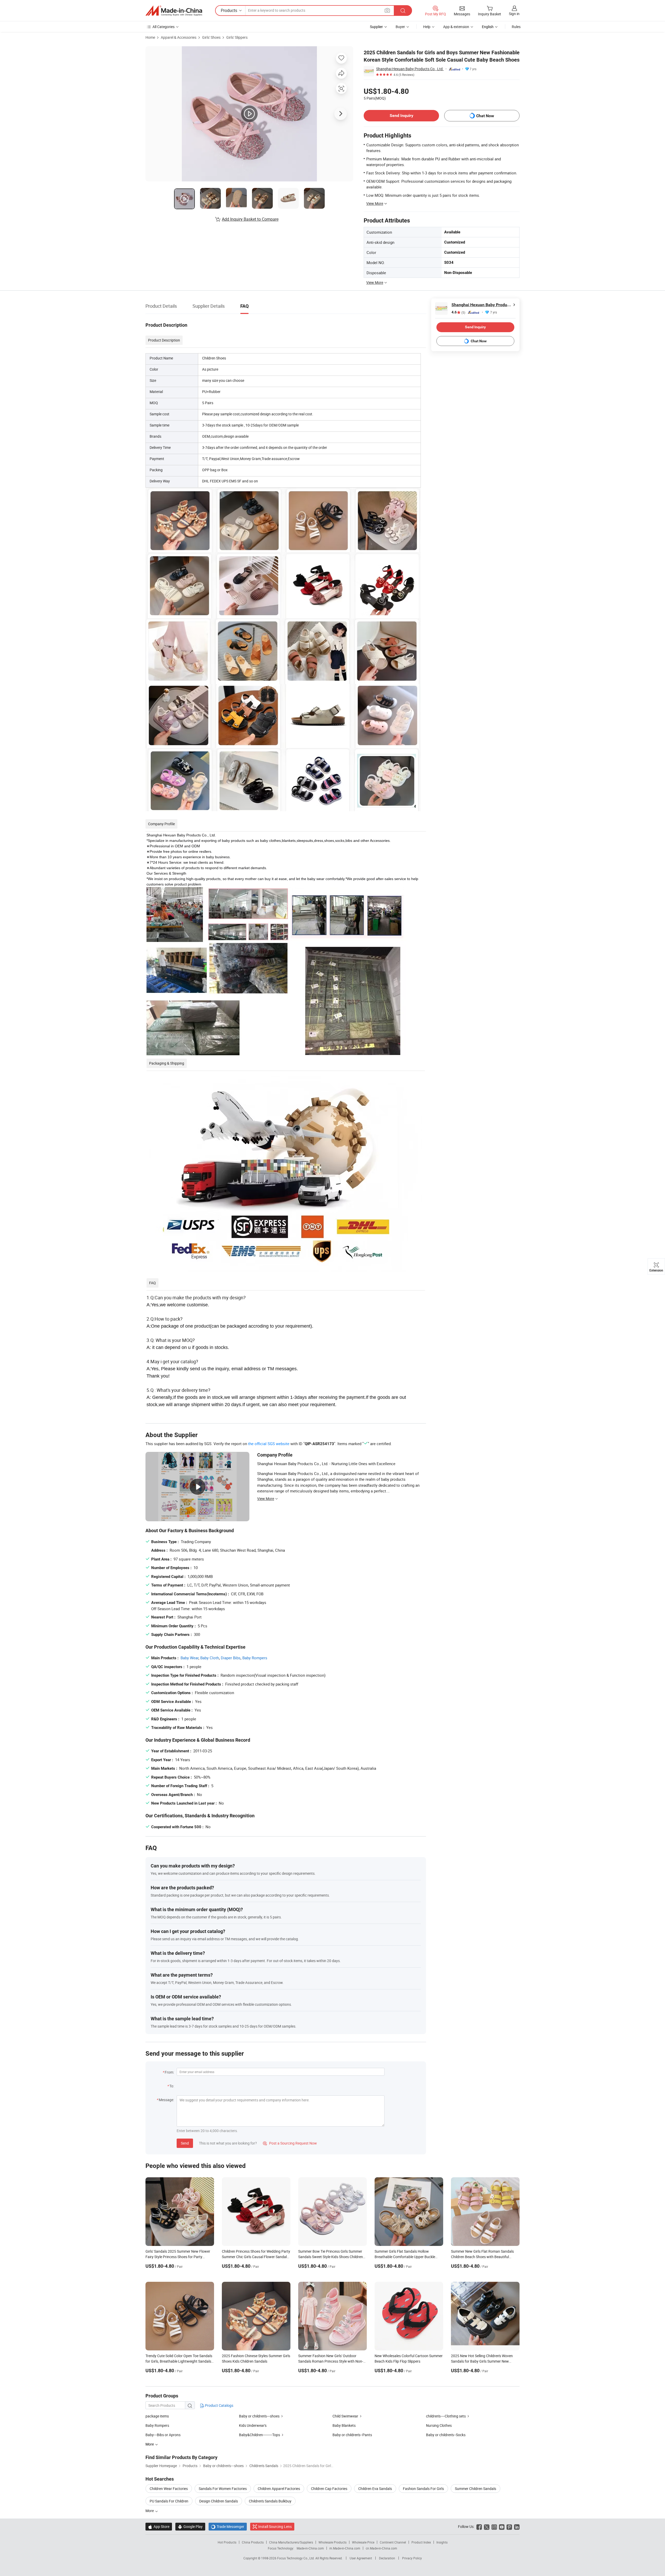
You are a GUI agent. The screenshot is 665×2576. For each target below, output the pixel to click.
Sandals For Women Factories (223, 2489)
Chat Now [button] (485, 116)
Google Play (190, 2526)
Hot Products (227, 2542)
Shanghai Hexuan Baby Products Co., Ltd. (410, 69)
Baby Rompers (255, 1658)
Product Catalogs (219, 2405)
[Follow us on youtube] (502, 2526)
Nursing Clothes (439, 2425)
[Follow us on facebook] (479, 2526)
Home (150, 37)
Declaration (387, 2558)
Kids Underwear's (253, 2425)
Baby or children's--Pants (352, 2435)
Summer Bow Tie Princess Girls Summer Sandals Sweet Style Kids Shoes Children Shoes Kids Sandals (331, 2257)
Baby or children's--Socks (446, 2435)
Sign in (514, 14)
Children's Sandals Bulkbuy (270, 2501)
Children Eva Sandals (375, 2489)
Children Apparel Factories (279, 2489)
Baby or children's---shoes (259, 2416)
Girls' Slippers (237, 37)
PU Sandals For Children (169, 2501)
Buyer (400, 27)
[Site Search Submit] (403, 11)
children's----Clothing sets (446, 2416)
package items (157, 2416)
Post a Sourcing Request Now (290, 2143)
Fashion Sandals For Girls (423, 2489)
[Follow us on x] (487, 2526)
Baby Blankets (344, 2425)
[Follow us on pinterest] (509, 2526)
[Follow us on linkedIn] (517, 2526)
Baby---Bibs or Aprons (163, 2435)
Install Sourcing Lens (275, 2526)
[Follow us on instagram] (494, 2526)
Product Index (421, 2542)
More (150, 2511)
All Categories (164, 27)
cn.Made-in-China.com (381, 2548)
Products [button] (229, 10)
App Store (159, 2526)
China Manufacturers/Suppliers (291, 2542)
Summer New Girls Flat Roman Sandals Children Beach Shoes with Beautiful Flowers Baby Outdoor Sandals (482, 2257)
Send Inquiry (401, 116)
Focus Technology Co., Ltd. (296, 2558)
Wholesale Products (332, 2542)
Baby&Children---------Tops (260, 2435)
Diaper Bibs (231, 1658)
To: (172, 2086)
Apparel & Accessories (179, 37)
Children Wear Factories (169, 2489)
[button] (387, 10)
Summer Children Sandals (476, 2489)
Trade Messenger (228, 2526)
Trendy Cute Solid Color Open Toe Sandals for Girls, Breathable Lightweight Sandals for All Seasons (179, 2361)
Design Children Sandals (219, 2501)
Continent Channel (393, 2542)
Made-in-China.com (310, 2548)
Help (427, 27)
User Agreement (361, 2558)
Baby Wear (189, 1658)
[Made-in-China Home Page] (174, 11)
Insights (442, 2542)
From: (169, 2072)
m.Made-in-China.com (345, 2548)
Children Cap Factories (329, 2489)
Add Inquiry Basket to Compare (250, 219)
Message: (166, 2100)
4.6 (458, 312)
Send (185, 2143)
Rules (516, 27)
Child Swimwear (345, 2416)
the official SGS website (269, 1444)
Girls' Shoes (211, 37)
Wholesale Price (363, 2542)
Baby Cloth (210, 1658)
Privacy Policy (412, 2558)
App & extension (456, 27)
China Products (253, 2542)
